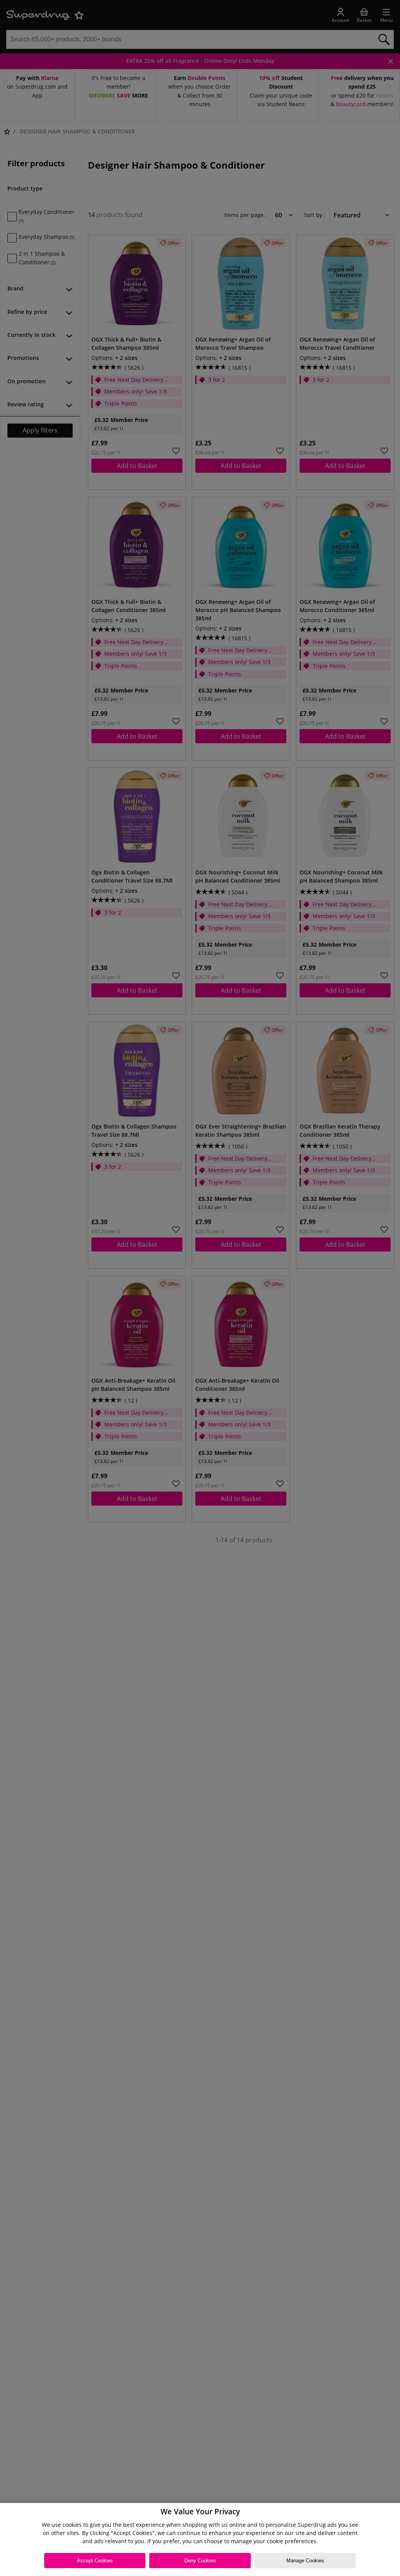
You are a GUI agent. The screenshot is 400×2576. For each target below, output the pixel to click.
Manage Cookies (305, 2561)
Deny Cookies (200, 2561)
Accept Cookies (95, 2561)
